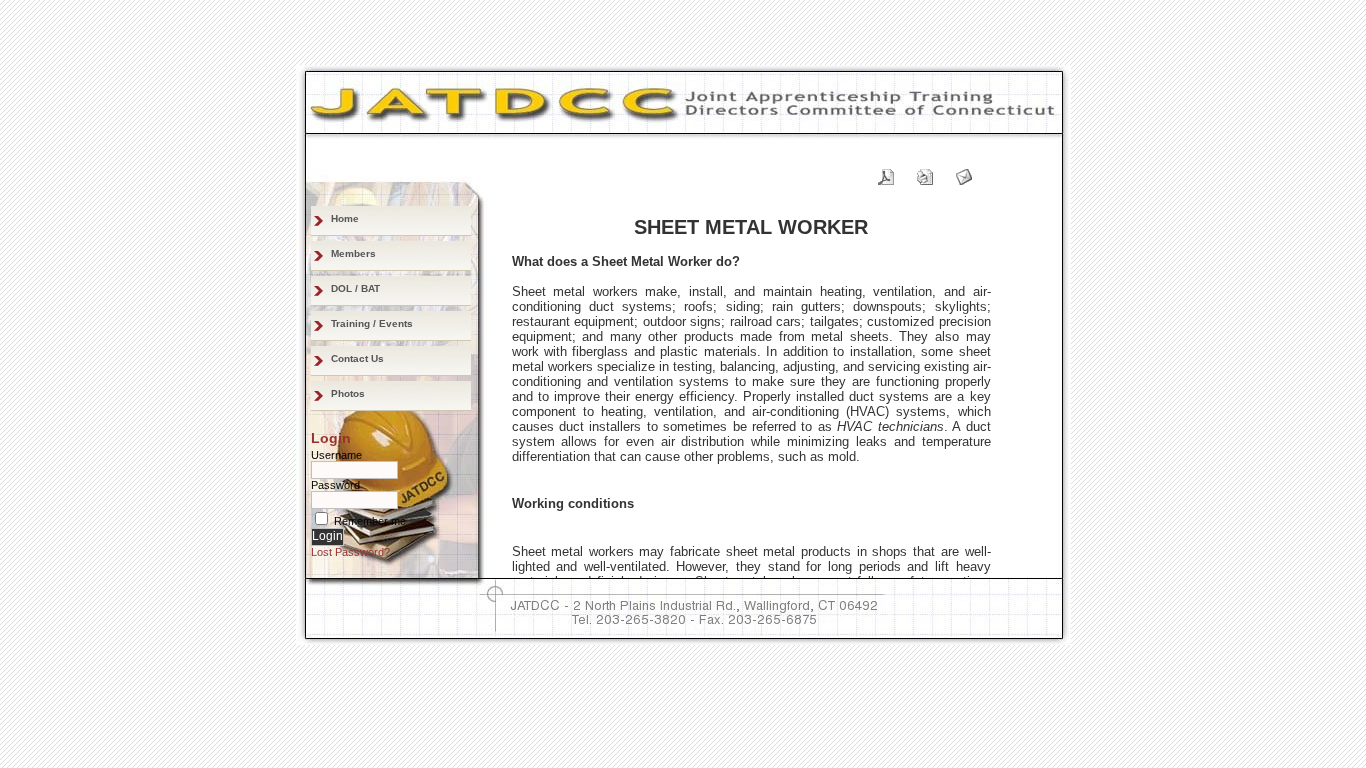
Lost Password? (350, 552)
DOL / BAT (355, 288)
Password (335, 485)
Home (345, 218)
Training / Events (372, 323)
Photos (348, 393)
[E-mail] (964, 172)
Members (353, 253)
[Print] (925, 172)
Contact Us (357, 358)
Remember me (370, 521)
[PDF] (886, 172)
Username (336, 455)
